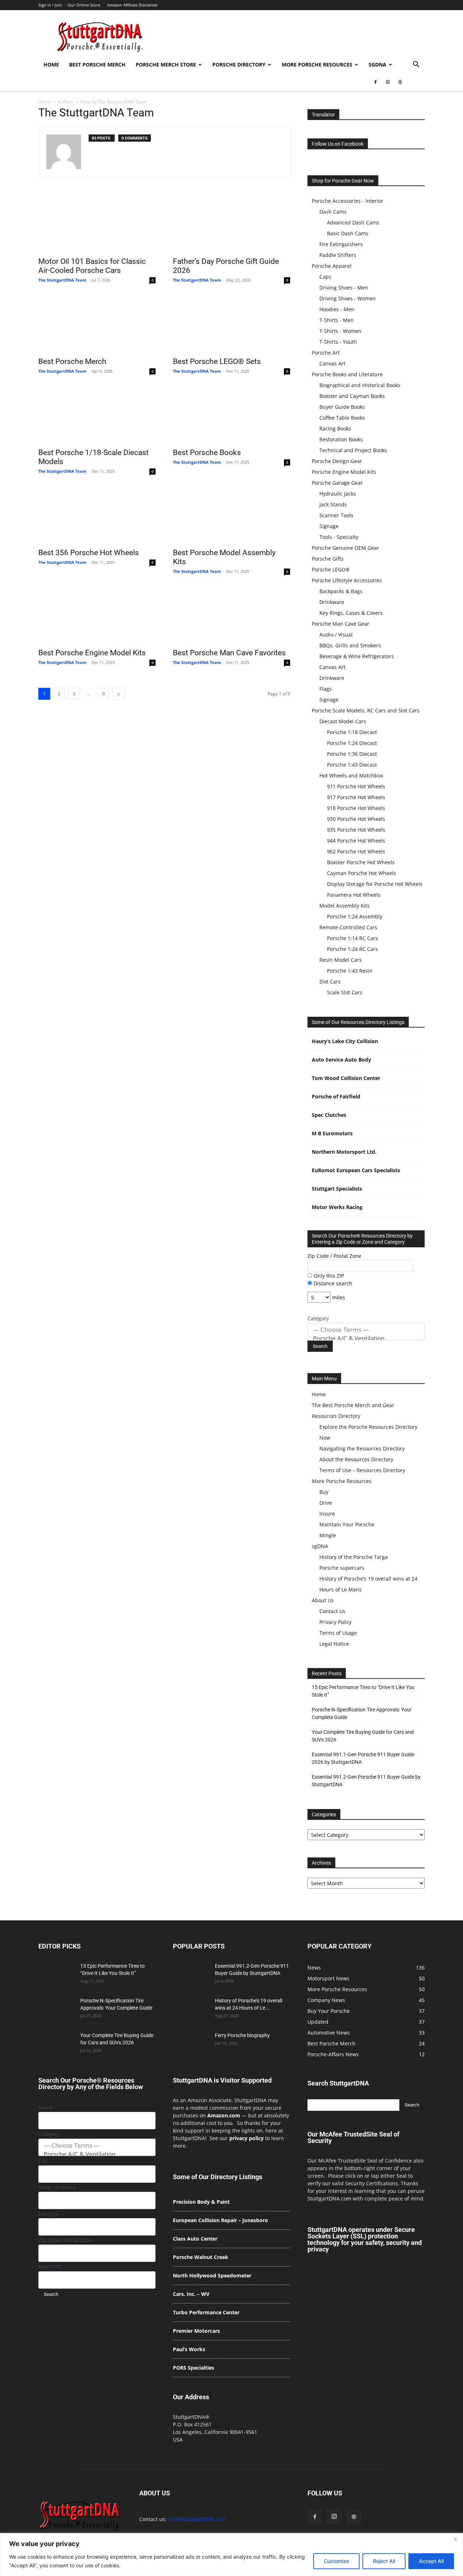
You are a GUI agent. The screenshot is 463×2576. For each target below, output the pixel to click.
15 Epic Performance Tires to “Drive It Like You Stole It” (363, 1691)
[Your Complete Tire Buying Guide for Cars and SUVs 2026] (56, 2044)
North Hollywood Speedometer (212, 2275)
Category (318, 1318)
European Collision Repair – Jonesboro (220, 2220)
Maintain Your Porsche (347, 1524)
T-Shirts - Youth (338, 342)
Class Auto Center (195, 2239)
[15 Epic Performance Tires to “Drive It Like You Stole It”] (56, 1975)
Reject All (384, 2561)
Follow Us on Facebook (338, 144)
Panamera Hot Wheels (354, 895)
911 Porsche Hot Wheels (356, 786)
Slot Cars (330, 981)
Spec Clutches (329, 1115)
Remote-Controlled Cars (348, 927)
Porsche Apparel (332, 266)
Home (51, 65)
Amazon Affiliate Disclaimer (133, 5)
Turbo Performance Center (206, 2312)
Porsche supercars (342, 1568)
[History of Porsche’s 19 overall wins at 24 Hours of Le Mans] (191, 2010)
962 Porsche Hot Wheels (356, 851)
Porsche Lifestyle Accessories (347, 580)
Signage (329, 526)
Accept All (431, 2561)
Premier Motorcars (196, 2331)
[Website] (400, 82)
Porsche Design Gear (337, 461)
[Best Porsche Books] (231, 415)
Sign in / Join (50, 5)
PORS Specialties (194, 2368)
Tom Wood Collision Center (346, 1078)
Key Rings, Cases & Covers (351, 613)
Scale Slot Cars (345, 992)
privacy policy (247, 2138)
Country (48, 2214)
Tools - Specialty (339, 537)
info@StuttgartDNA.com (197, 2519)
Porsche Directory (239, 65)
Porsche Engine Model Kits (344, 472)
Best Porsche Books (207, 453)
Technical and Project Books (353, 450)
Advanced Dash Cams (353, 222)
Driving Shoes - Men (344, 288)
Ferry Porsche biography (242, 2035)
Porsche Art (326, 353)
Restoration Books (341, 439)
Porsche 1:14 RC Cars (352, 938)
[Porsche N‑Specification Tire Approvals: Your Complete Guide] (56, 2010)
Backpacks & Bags (341, 591)
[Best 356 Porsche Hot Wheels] (97, 515)
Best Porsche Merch (97, 65)
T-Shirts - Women (340, 331)
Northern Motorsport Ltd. (344, 1152)
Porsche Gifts (328, 559)
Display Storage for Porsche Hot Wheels (375, 884)
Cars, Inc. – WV (191, 2294)
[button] (416, 65)
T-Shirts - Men (337, 320)
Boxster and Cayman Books (352, 396)
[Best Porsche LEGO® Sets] (231, 323)
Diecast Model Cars (343, 721)
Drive (326, 1503)
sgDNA (377, 65)
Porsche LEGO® (331, 569)
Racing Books (335, 428)
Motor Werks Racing (337, 1207)
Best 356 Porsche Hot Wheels (89, 553)
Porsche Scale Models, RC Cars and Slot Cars (366, 710)
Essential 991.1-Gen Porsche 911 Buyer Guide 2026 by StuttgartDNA (363, 1758)
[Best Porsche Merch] (97, 323)
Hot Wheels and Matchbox (351, 775)
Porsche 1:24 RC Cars (352, 949)
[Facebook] (375, 82)
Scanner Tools (336, 515)
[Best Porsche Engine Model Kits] (97, 615)
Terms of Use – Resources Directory (362, 1470)
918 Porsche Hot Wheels (356, 808)
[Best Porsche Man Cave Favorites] (231, 615)
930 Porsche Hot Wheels (356, 819)
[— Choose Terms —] (366, 1330)
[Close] (455, 2539)
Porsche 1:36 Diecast (352, 754)
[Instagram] (388, 82)
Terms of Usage (338, 1633)
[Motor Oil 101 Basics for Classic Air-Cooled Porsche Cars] (97, 223)
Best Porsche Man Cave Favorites (229, 653)
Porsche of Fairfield (336, 1096)
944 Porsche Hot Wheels (356, 841)
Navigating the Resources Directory (362, 1448)
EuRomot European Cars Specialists (356, 1170)
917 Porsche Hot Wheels (356, 797)
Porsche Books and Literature (347, 374)
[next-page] (119, 694)
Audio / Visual (336, 635)
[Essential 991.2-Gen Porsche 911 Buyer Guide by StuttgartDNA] (191, 1975)
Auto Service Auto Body (341, 1060)
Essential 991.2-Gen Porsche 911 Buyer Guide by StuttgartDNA (366, 1781)
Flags (326, 689)
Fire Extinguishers (341, 244)
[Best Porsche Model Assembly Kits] (231, 515)
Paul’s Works (189, 2349)
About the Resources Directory (356, 1459)
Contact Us (332, 1611)
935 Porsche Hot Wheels (356, 830)
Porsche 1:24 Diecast (352, 743)
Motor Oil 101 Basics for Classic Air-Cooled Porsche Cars (92, 266)
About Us (323, 1600)
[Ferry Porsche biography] (191, 2044)
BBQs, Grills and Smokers (350, 645)
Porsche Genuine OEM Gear (345, 548)
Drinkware (332, 602)
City (43, 2161)
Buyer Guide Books (342, 407)
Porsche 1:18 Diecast (352, 732)
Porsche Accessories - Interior (348, 201)
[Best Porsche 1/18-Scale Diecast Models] (97, 415)
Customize (336, 2561)
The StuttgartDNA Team (62, 280)
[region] (231, 2554)
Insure (327, 1514)
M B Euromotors (332, 1133)
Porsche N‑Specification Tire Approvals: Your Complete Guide (362, 1713)
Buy (324, 1492)
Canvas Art (332, 363)
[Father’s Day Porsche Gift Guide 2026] (231, 223)
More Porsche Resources (317, 65)
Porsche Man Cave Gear (341, 624)
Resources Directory (336, 1416)
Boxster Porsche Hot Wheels (361, 862)
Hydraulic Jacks (338, 494)
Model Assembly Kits (345, 906)
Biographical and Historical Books (360, 385)
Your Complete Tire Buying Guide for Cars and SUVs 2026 (363, 1736)
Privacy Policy (335, 1622)
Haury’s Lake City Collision (345, 1041)
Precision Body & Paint (201, 2202)
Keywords (50, 2266)
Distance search (332, 1283)
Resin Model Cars (341, 960)
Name (46, 2107)
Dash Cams (333, 212)
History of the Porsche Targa (354, 1557)
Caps (325, 277)
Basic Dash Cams (348, 233)
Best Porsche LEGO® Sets (217, 361)
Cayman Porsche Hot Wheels (362, 873)
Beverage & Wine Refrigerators (357, 656)
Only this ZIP (328, 1276)
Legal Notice (334, 1644)
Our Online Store (84, 5)
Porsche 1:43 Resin (350, 971)
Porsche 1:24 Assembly (355, 916)
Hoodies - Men (337, 309)
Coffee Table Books (342, 418)
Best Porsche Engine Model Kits (92, 653)
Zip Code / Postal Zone (334, 1256)
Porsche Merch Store (166, 65)
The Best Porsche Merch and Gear (353, 1405)
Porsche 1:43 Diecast (352, 765)
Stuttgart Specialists (337, 1189)
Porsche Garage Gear (337, 483)
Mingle (328, 1535)
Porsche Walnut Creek (201, 2257)
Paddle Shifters (338, 255)
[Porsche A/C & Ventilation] (366, 1338)
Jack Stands (333, 504)
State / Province (57, 2187)
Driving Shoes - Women (348, 298)
